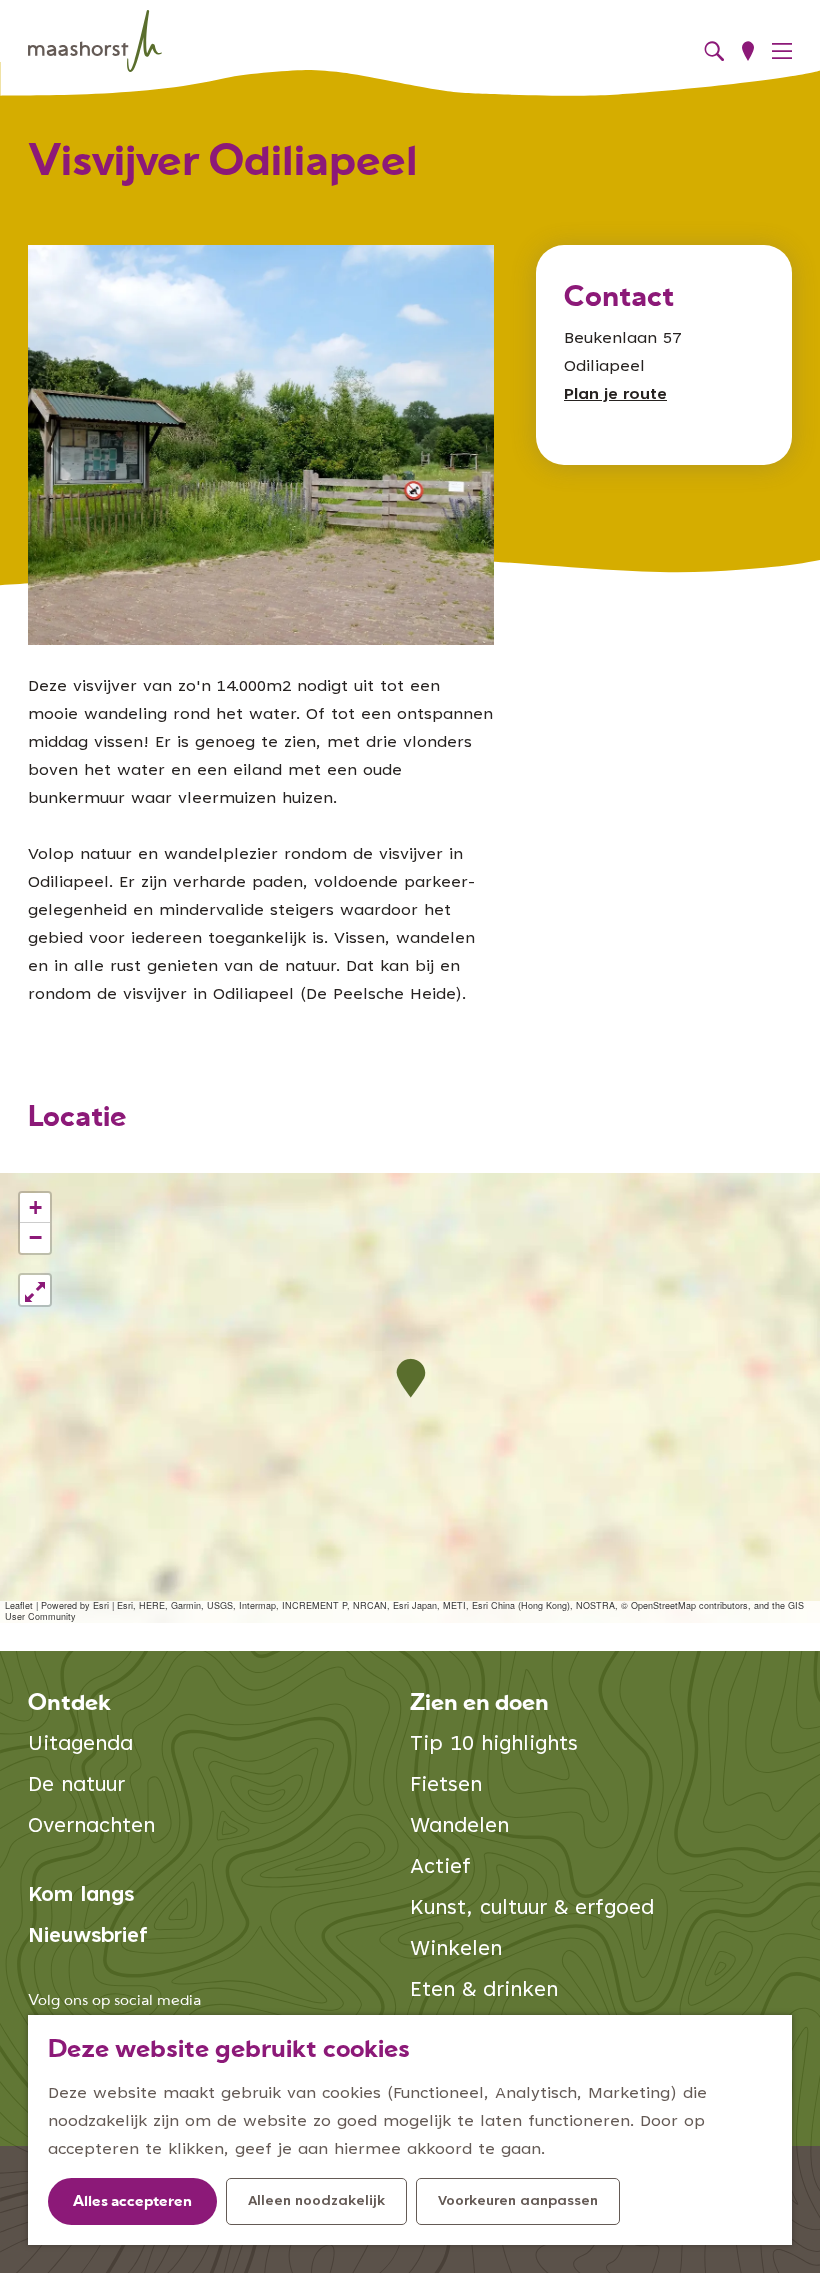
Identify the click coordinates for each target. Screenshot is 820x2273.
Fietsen (446, 1786)
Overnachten (91, 1827)
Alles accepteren (132, 2202)
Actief (440, 1868)
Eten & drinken (484, 1991)
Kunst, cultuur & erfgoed (532, 1909)
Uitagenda (80, 1745)
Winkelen (456, 1950)
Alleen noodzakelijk (316, 2202)
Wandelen (459, 1827)
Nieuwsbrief (88, 1937)
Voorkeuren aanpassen (518, 2202)
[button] (410, 1378)
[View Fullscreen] (35, 1290)
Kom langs (81, 1896)
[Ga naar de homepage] (95, 41)
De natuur (76, 1786)
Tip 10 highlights (494, 1745)
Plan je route (615, 395)
